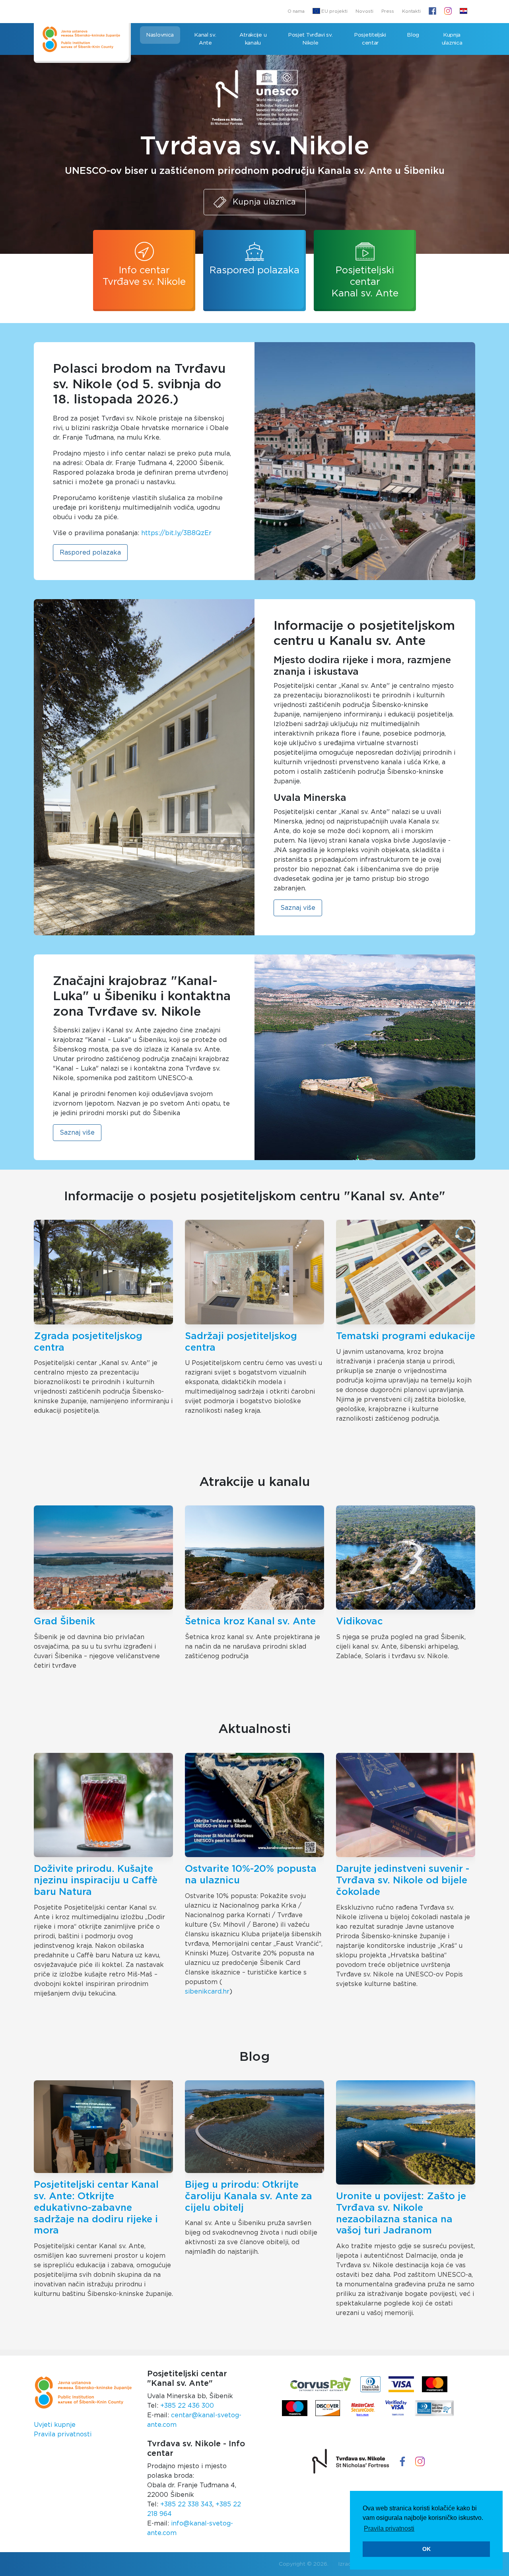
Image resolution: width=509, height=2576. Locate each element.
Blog (413, 35)
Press (388, 11)
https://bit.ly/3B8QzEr (176, 533)
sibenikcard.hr (207, 1992)
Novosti (364, 11)
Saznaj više (298, 908)
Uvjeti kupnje (55, 2425)
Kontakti (411, 11)
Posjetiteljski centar (370, 39)
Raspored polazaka (254, 271)
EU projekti (334, 11)
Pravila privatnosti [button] (389, 2528)
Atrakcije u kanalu (253, 39)
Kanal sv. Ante (205, 39)
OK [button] (426, 2549)
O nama (296, 11)
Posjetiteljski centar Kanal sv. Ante (365, 282)
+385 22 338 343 (186, 2504)
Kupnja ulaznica (452, 39)
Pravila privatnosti (63, 2434)
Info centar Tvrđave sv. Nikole (144, 276)
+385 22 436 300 (187, 2406)
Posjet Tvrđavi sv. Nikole (311, 39)
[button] (463, 12)
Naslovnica (160, 35)
